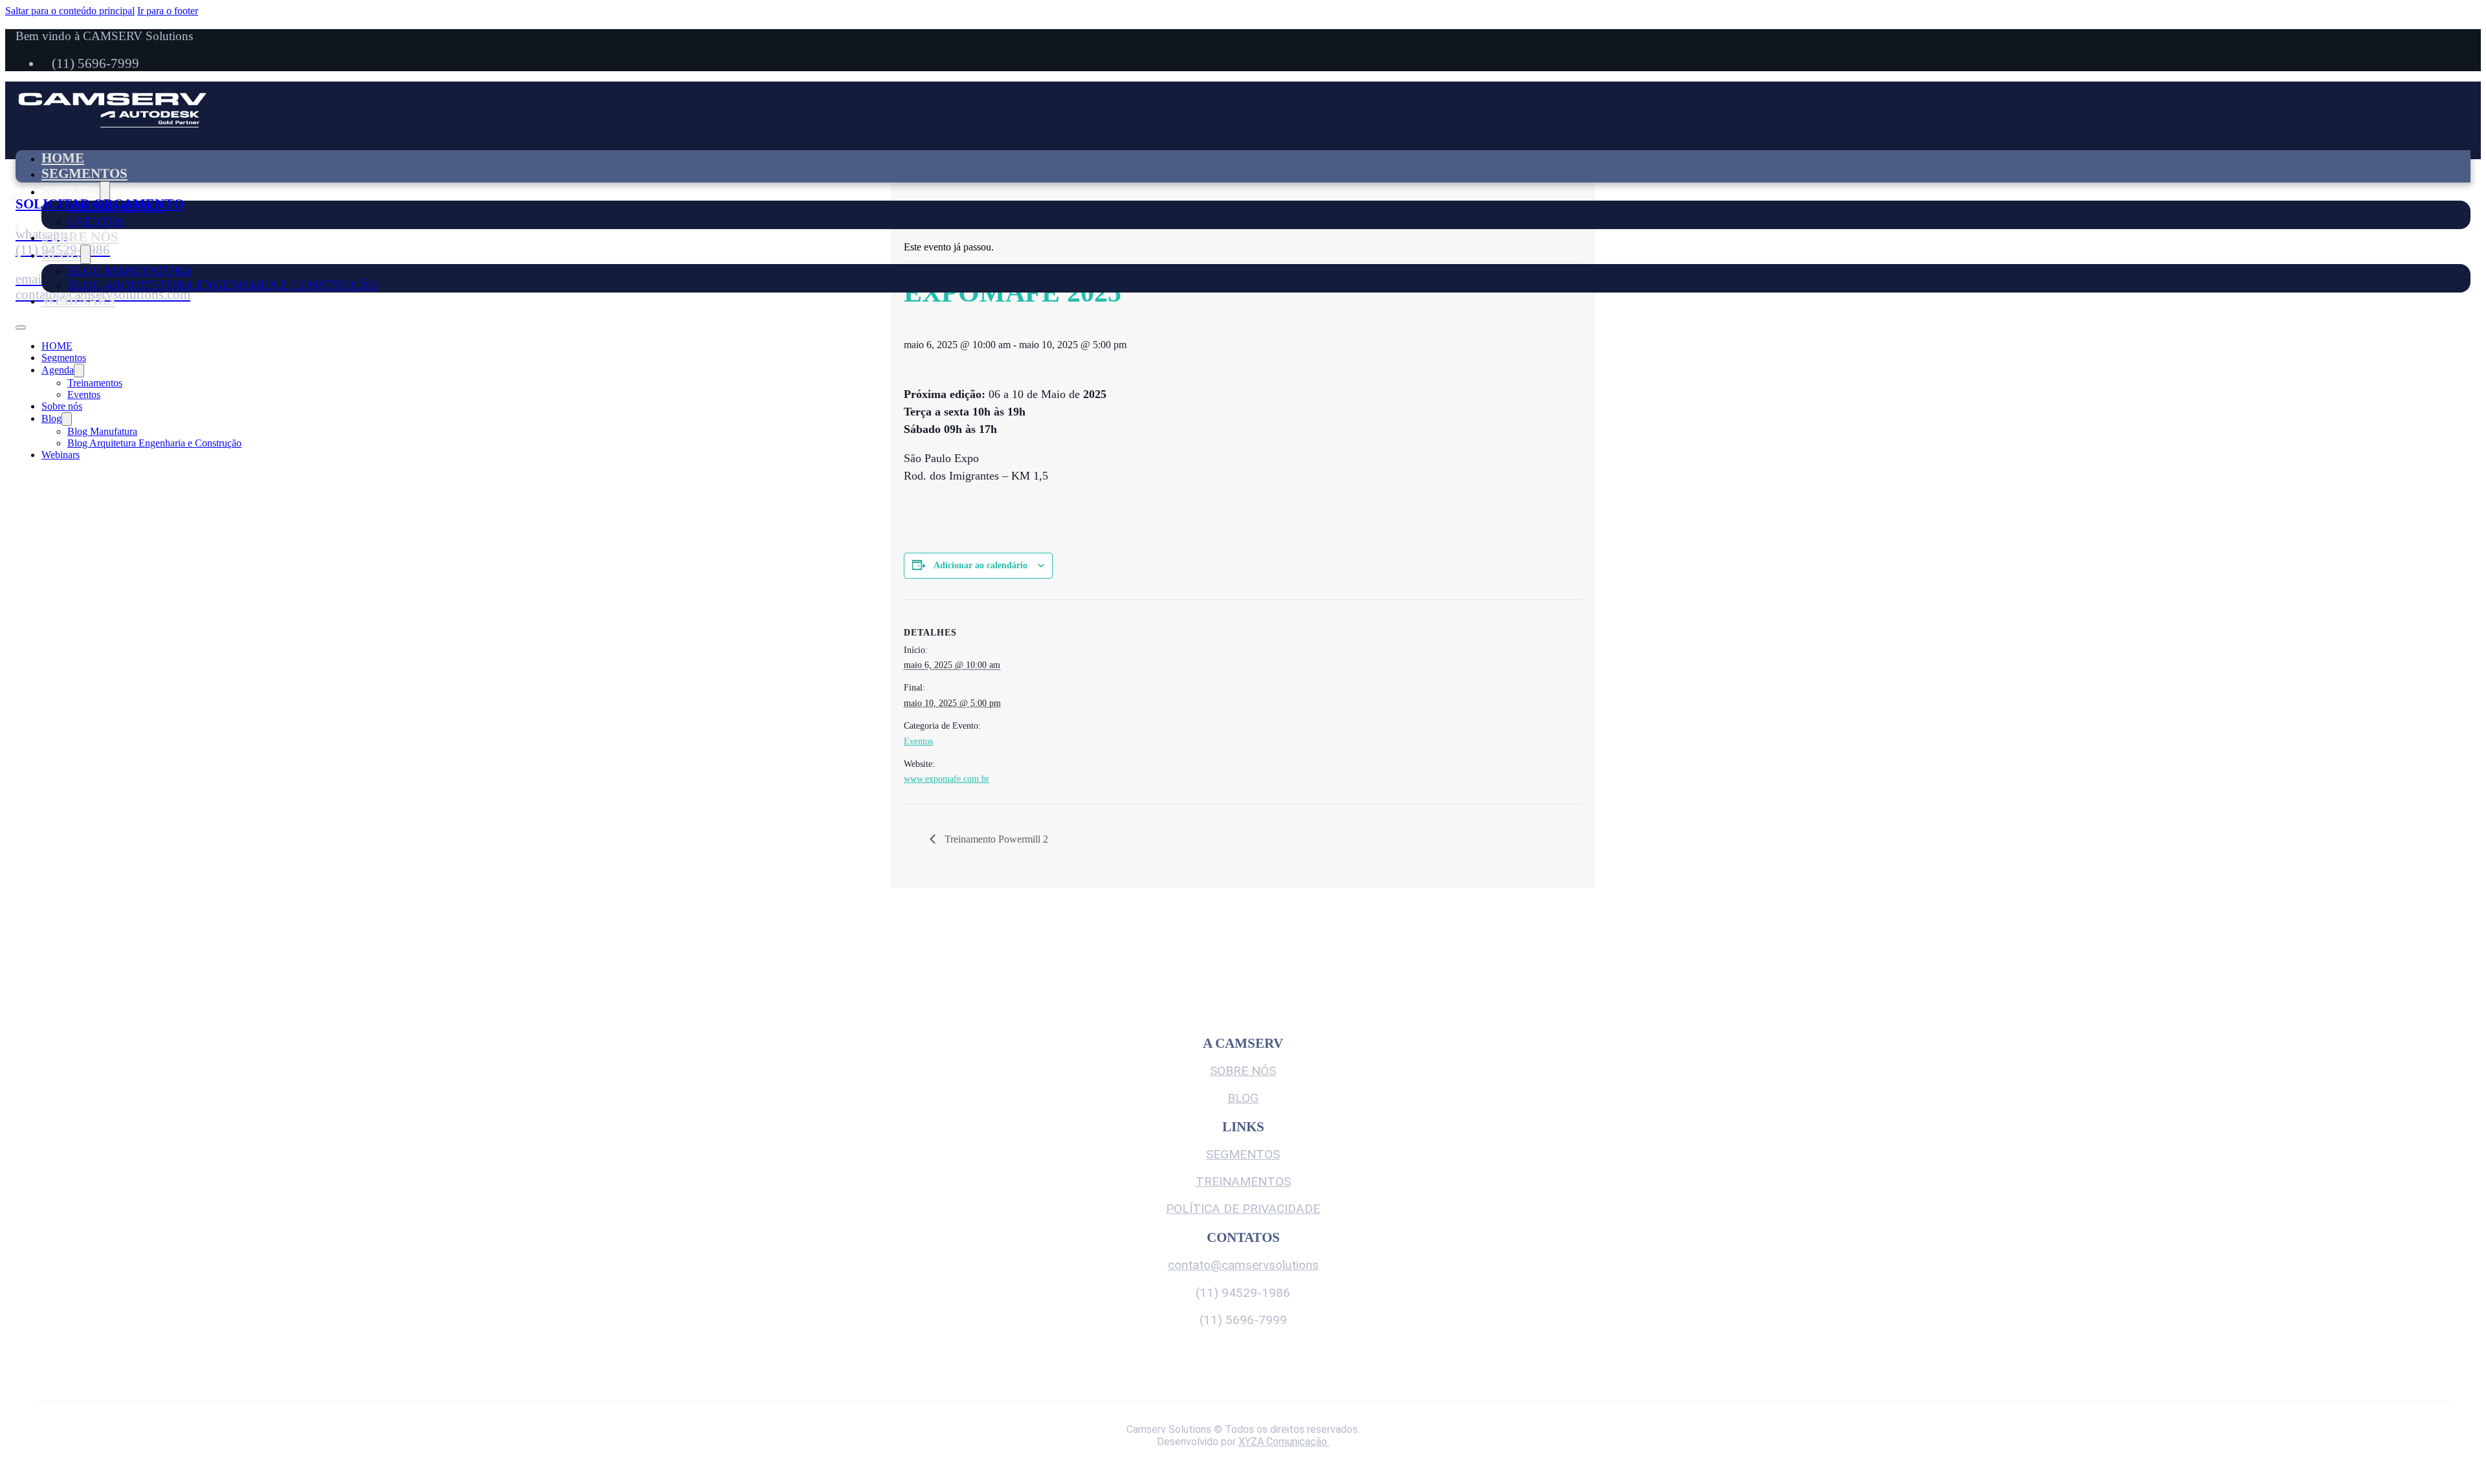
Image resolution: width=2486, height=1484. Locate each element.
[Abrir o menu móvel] (21, 327)
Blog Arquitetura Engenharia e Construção (222, 285)
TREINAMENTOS (1243, 1181)
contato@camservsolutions (1243, 1265)
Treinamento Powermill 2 (995, 839)
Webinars (78, 300)
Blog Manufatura (129, 271)
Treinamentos (95, 383)
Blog (61, 254)
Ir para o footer (168, 11)
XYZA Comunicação (1284, 1442)
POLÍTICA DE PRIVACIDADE (1243, 1209)
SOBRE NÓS (1243, 1071)
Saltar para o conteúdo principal (70, 11)
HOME (63, 158)
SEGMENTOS (1243, 1154)
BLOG (1243, 1098)
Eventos (96, 222)
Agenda (71, 191)
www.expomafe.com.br (946, 779)
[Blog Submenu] (85, 254)
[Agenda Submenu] (105, 191)
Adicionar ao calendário (980, 565)
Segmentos (84, 173)
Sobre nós (80, 237)
